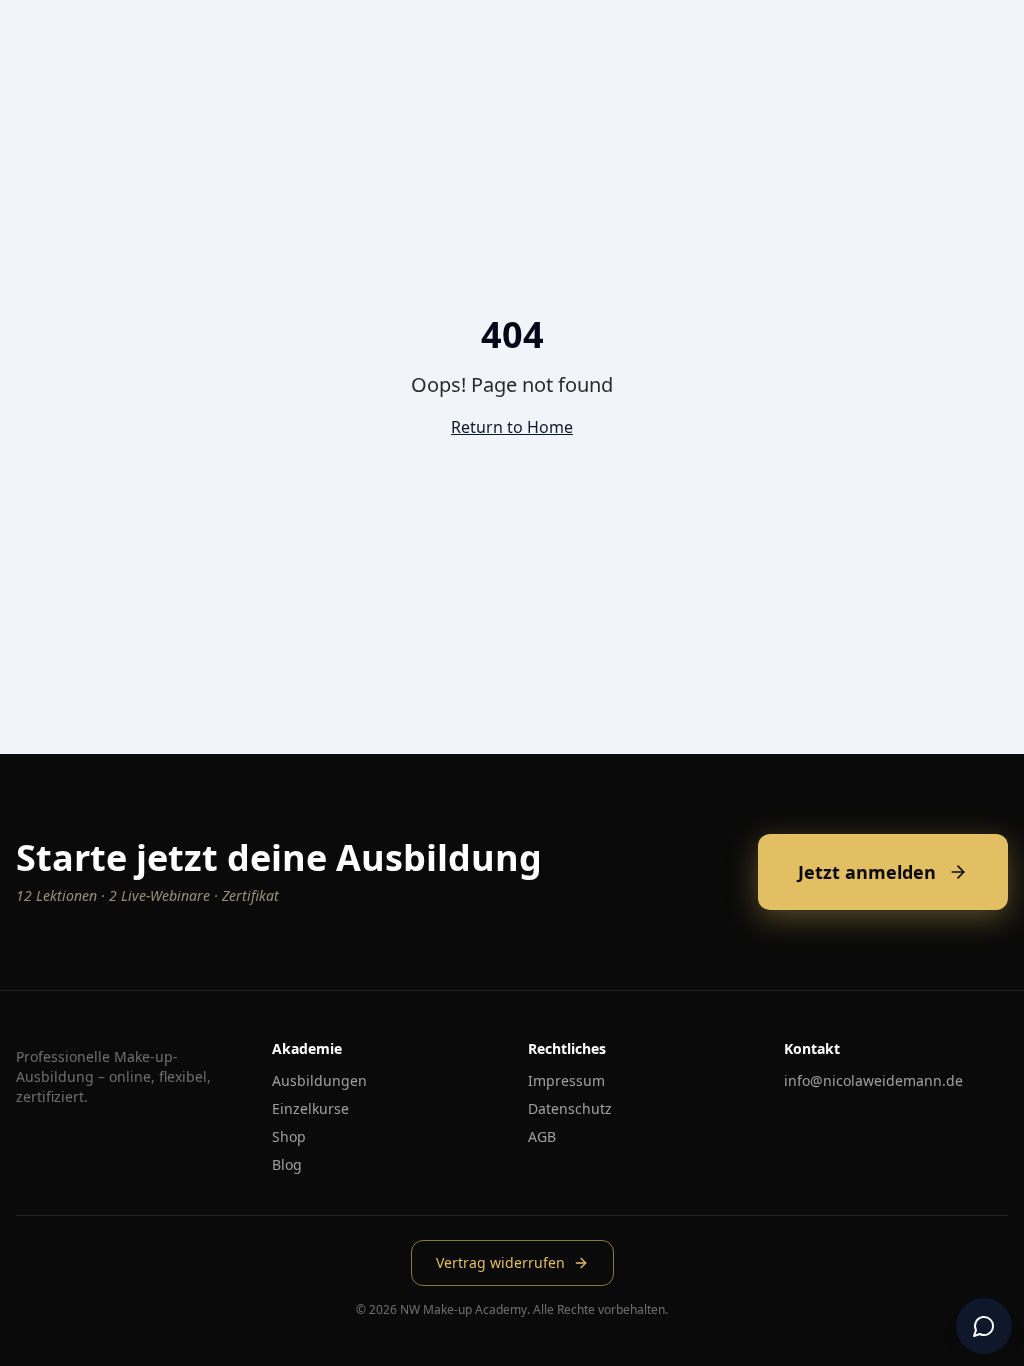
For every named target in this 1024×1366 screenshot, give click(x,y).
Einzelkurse (310, 1108)
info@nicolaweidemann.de (873, 1080)
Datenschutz (570, 1108)
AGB (542, 1136)
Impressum (566, 1080)
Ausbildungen (319, 1080)
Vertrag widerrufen (500, 1262)
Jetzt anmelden (867, 872)
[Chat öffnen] (984, 1326)
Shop (289, 1136)
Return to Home (512, 427)
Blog (287, 1164)
